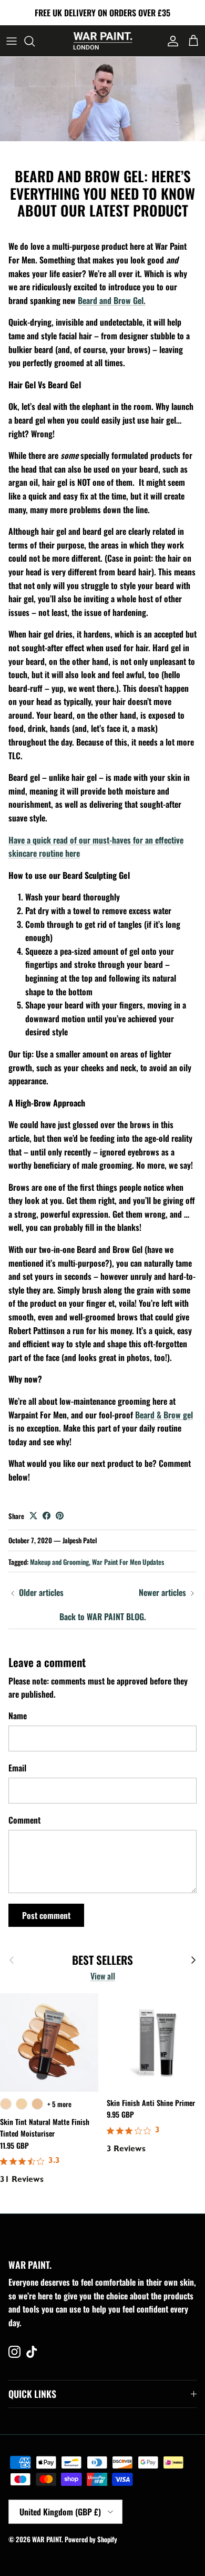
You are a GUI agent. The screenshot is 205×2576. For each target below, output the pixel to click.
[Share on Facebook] (47, 1516)
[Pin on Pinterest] (60, 1516)
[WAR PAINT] (103, 41)
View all (103, 1976)
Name (18, 1716)
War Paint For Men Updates (128, 1562)
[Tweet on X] (33, 1516)
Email (17, 1768)
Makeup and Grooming (59, 1562)
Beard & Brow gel (164, 1415)
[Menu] (12, 41)
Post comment (46, 1915)
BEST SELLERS (102, 1960)
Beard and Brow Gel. (112, 300)
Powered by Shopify (91, 2539)
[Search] (35, 41)
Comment (24, 1820)
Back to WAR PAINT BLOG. (103, 1617)
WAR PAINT (47, 2539)
